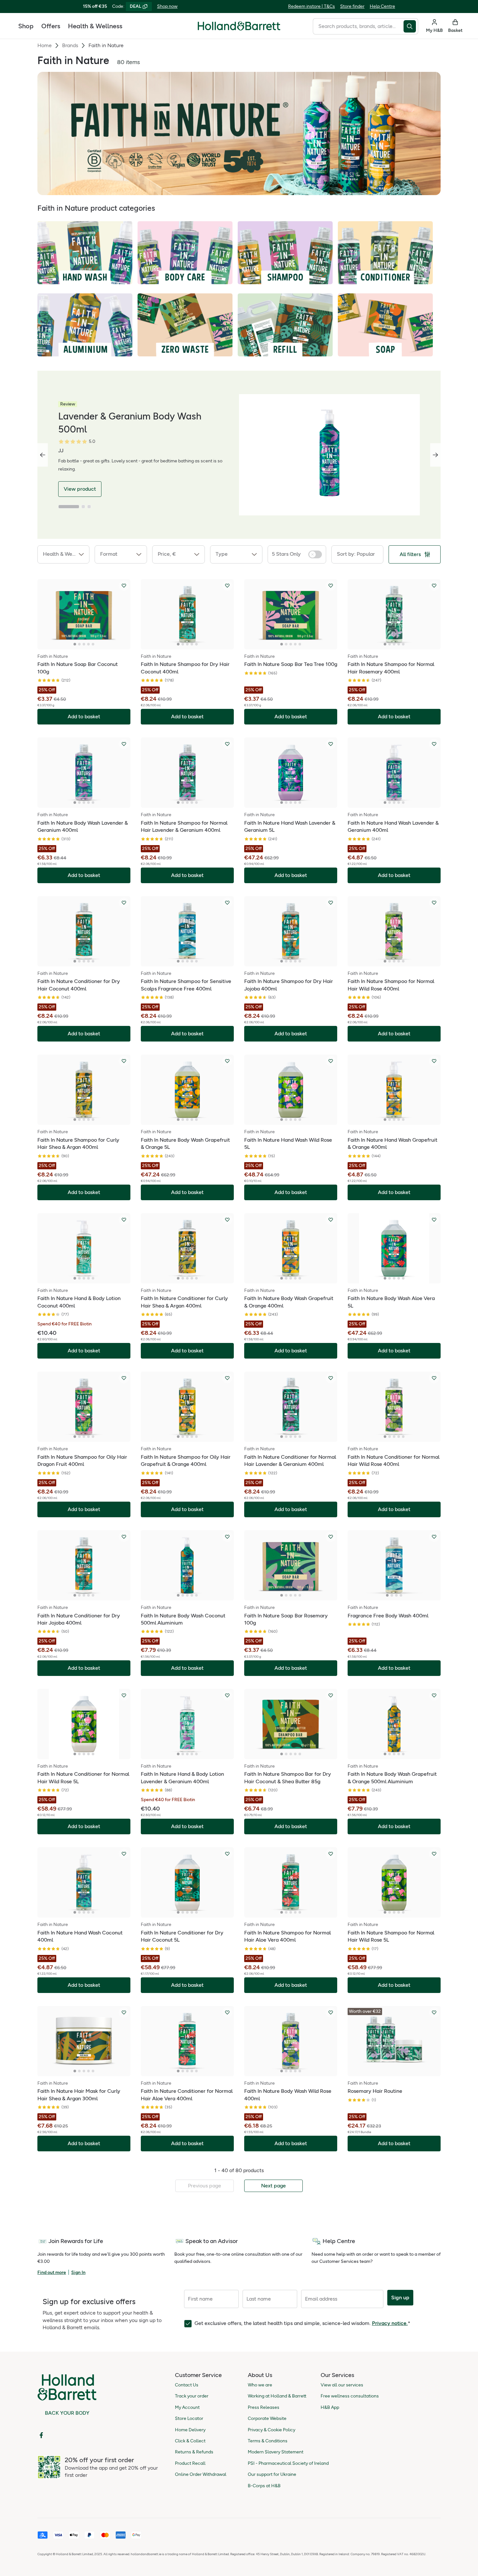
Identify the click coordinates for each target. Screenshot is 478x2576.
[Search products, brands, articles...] (411, 26)
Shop (26, 26)
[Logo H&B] (239, 29)
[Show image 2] (79, 644)
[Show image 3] (84, 644)
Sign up (400, 2297)
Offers (51, 26)
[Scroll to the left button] (43, 455)
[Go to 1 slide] (69, 507)
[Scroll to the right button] (435, 455)
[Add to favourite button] (124, 586)
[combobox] (358, 26)
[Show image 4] (88, 644)
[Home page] (239, 26)
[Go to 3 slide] (89, 507)
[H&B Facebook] (41, 2435)
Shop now (167, 6)
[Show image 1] (75, 644)
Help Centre (382, 6)
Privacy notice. (390, 2323)
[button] (63, 554)
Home (45, 45)
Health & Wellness (95, 26)
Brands (70, 45)
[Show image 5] (93, 644)
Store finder (352, 6)
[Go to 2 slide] (83, 507)
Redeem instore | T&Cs (312, 6)
